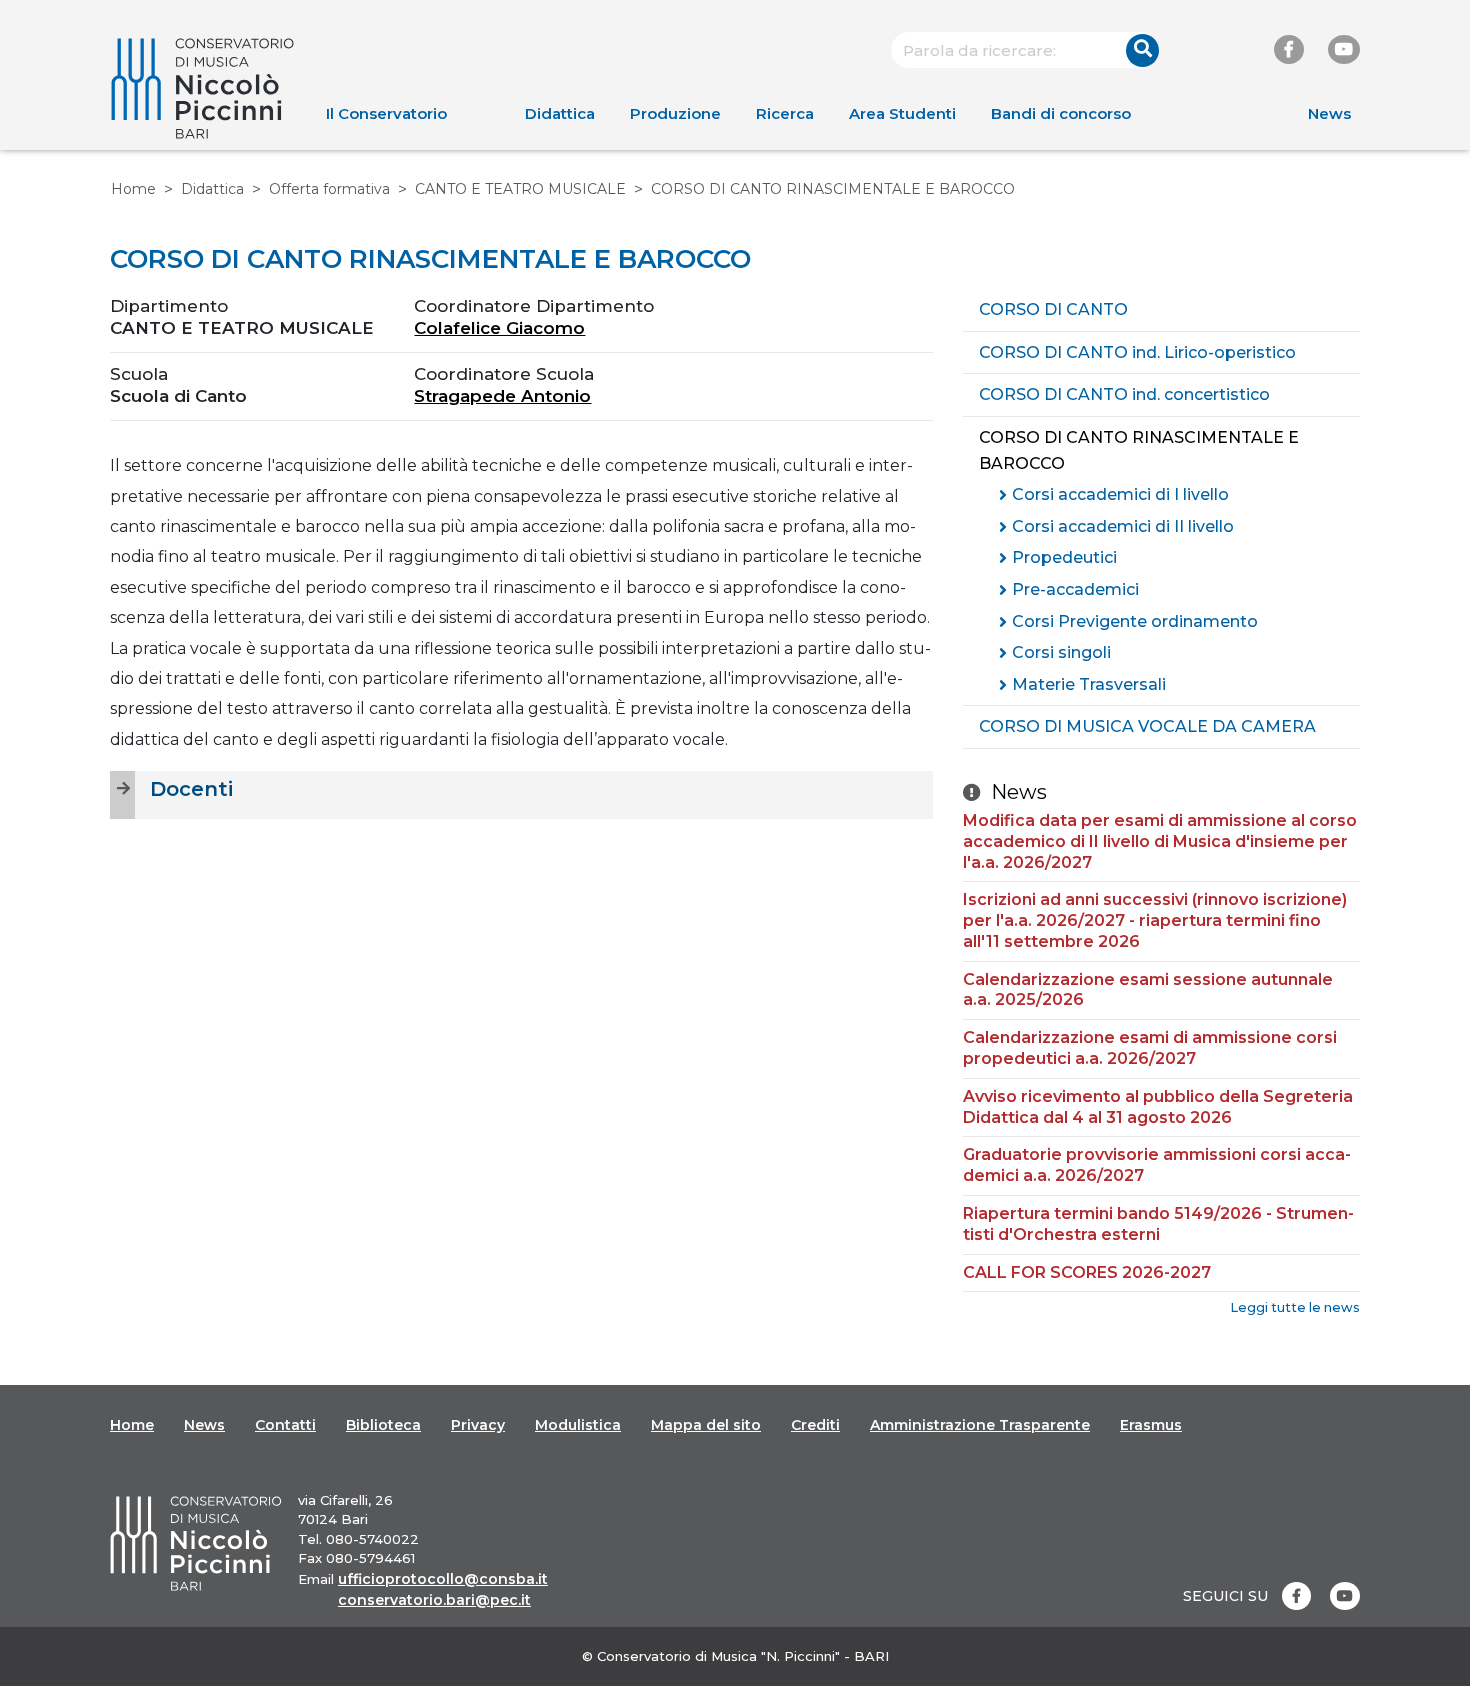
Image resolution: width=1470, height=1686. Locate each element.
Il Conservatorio (386, 113)
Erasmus (1151, 1425)
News (1329, 113)
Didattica (560, 113)
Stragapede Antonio (502, 396)
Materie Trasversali (1089, 684)
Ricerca (785, 113)
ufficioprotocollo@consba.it (443, 1579)
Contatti (285, 1425)
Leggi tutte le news (1295, 1307)
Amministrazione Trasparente (980, 1425)
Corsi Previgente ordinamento (1135, 621)
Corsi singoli (1061, 652)
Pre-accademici (1075, 589)
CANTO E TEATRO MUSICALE (520, 189)
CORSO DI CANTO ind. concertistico (1124, 394)
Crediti (815, 1425)
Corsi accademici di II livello (1123, 526)
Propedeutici (1064, 557)
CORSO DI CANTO (1053, 309)
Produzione (675, 113)
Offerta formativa (329, 189)
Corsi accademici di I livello (1120, 494)
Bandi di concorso (1061, 113)
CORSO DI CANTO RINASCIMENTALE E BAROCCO (1139, 450)
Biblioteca (383, 1425)
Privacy (478, 1425)
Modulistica (578, 1425)
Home (133, 189)
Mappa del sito (706, 1425)
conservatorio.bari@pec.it (434, 1600)
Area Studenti (902, 113)
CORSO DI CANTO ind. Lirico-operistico (1137, 352)
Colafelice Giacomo (499, 328)
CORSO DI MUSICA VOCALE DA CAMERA (1147, 726)
